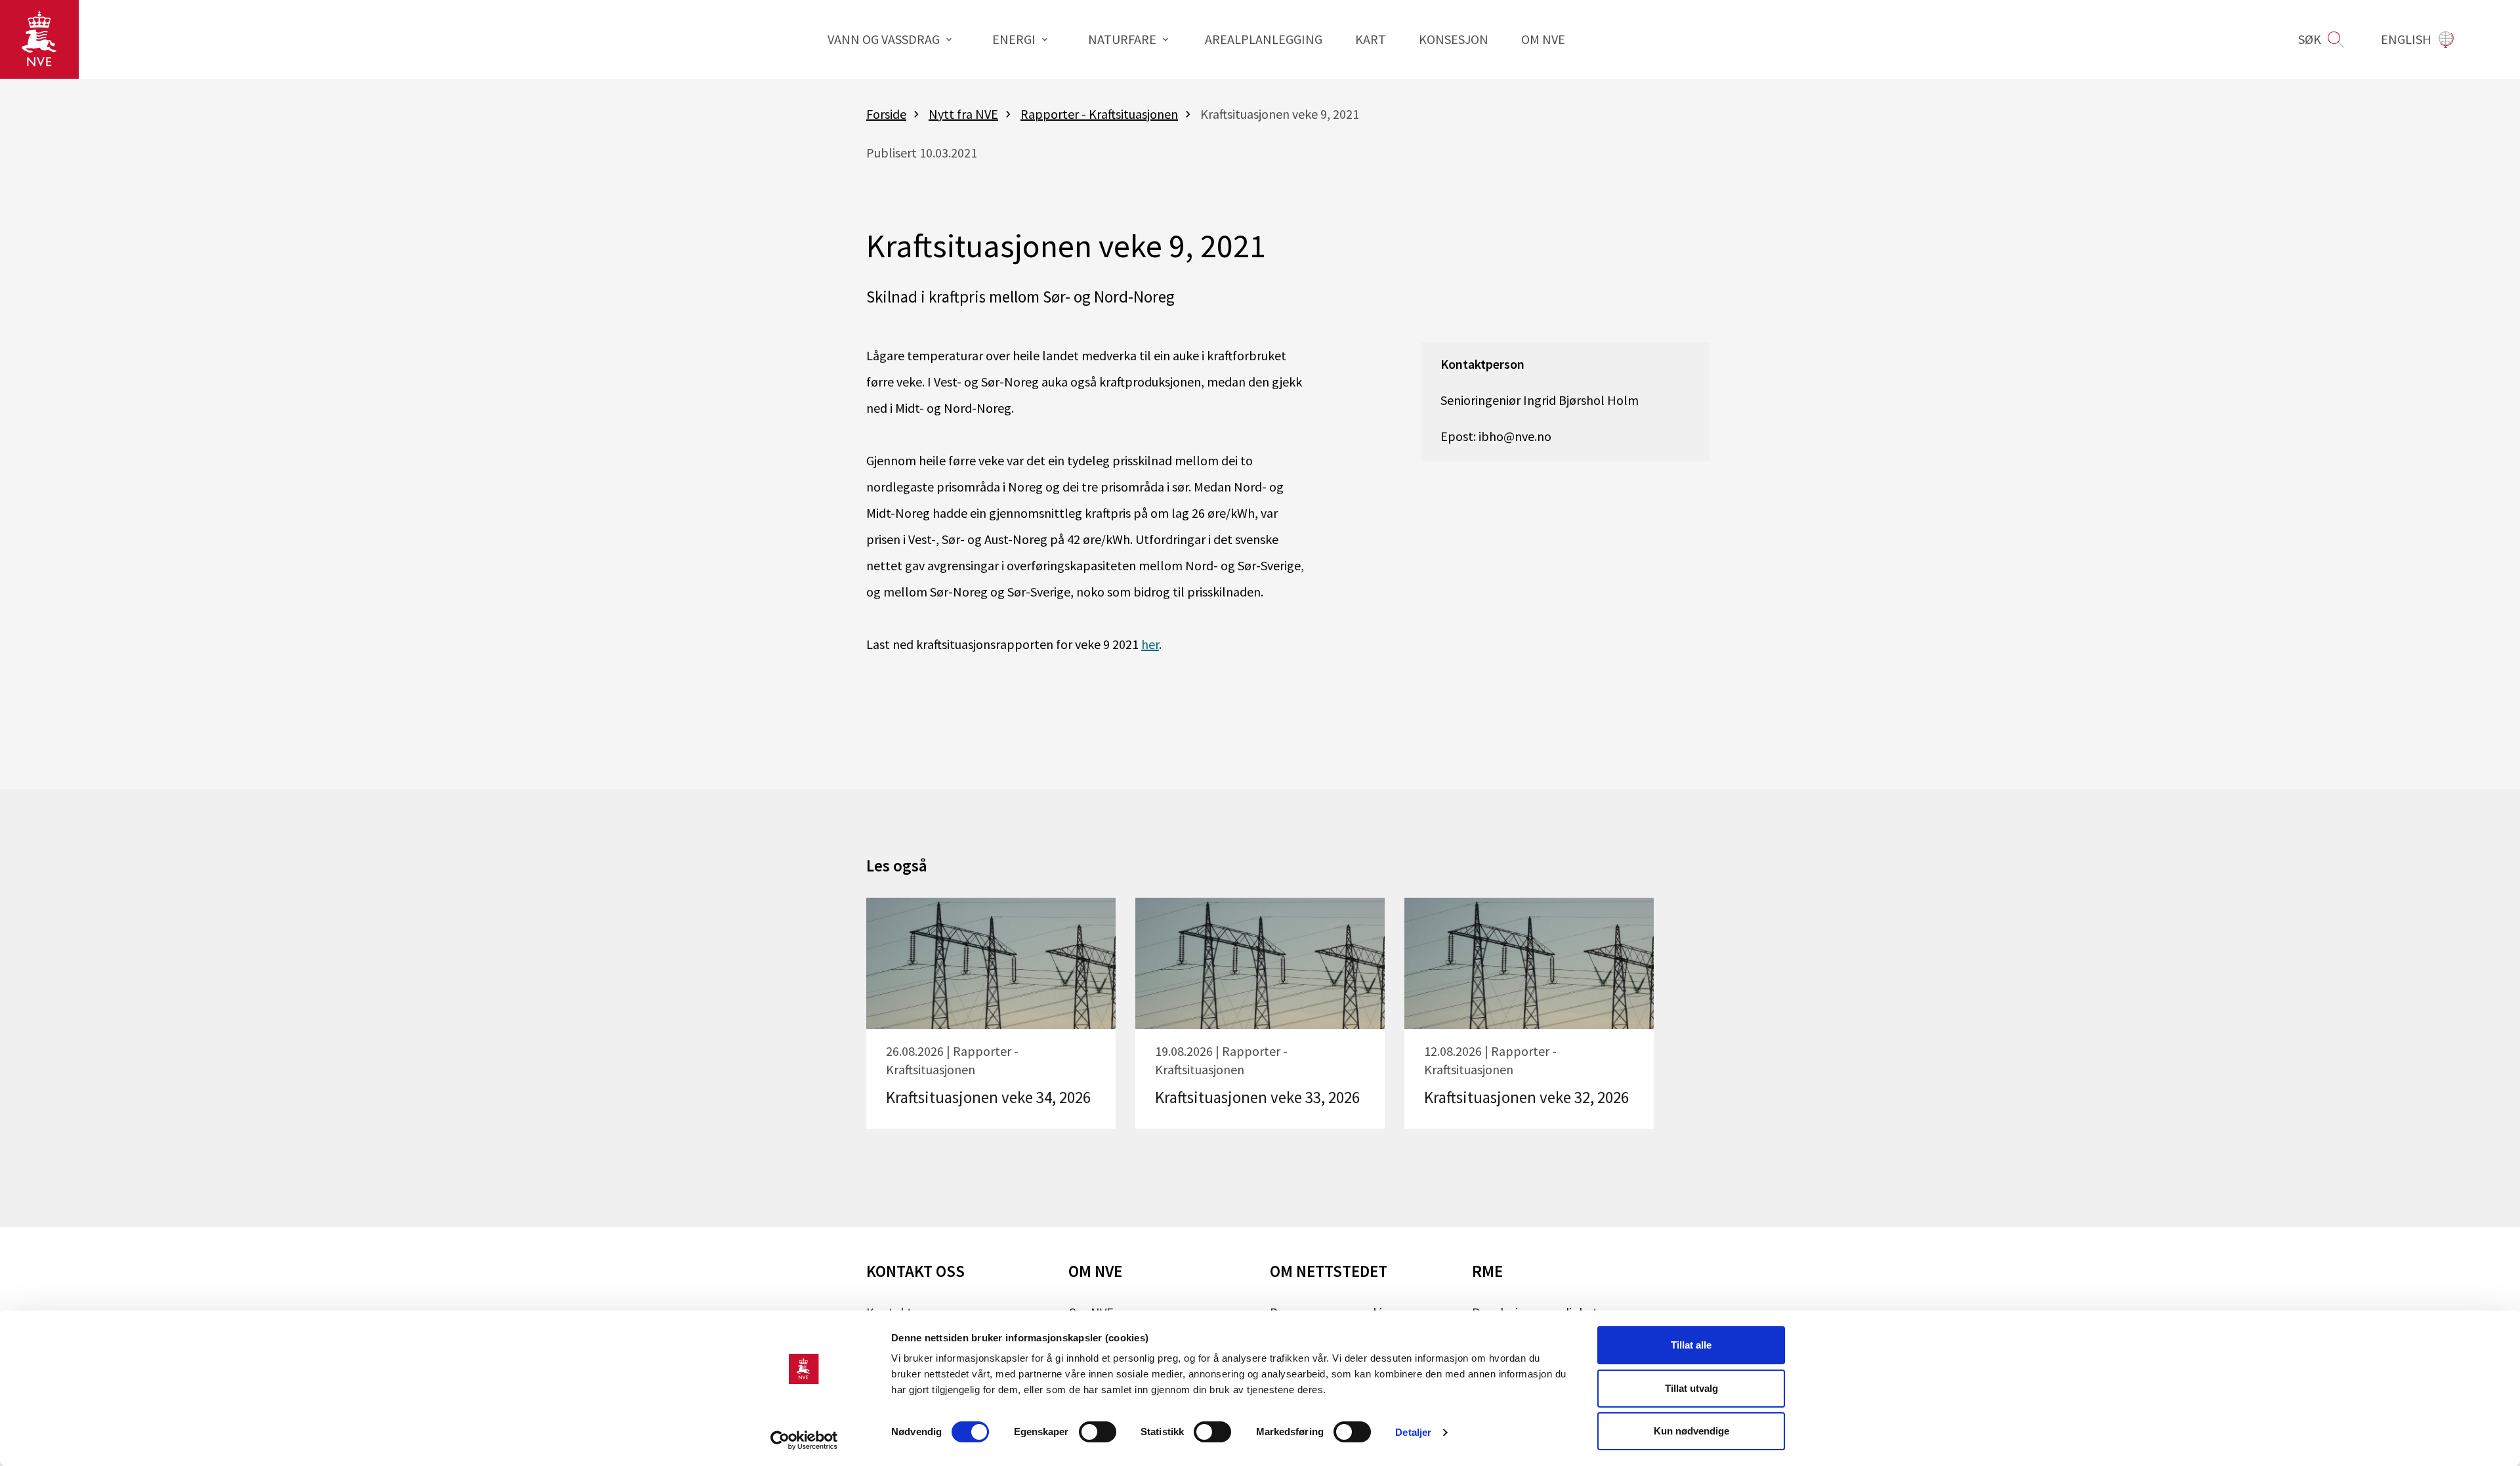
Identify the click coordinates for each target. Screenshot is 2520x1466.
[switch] (1098, 1432)
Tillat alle (1691, 1345)
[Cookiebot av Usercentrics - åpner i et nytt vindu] (804, 1440)
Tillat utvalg (1691, 1388)
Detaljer (1413, 1432)
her (1150, 644)
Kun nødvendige (1691, 1431)
